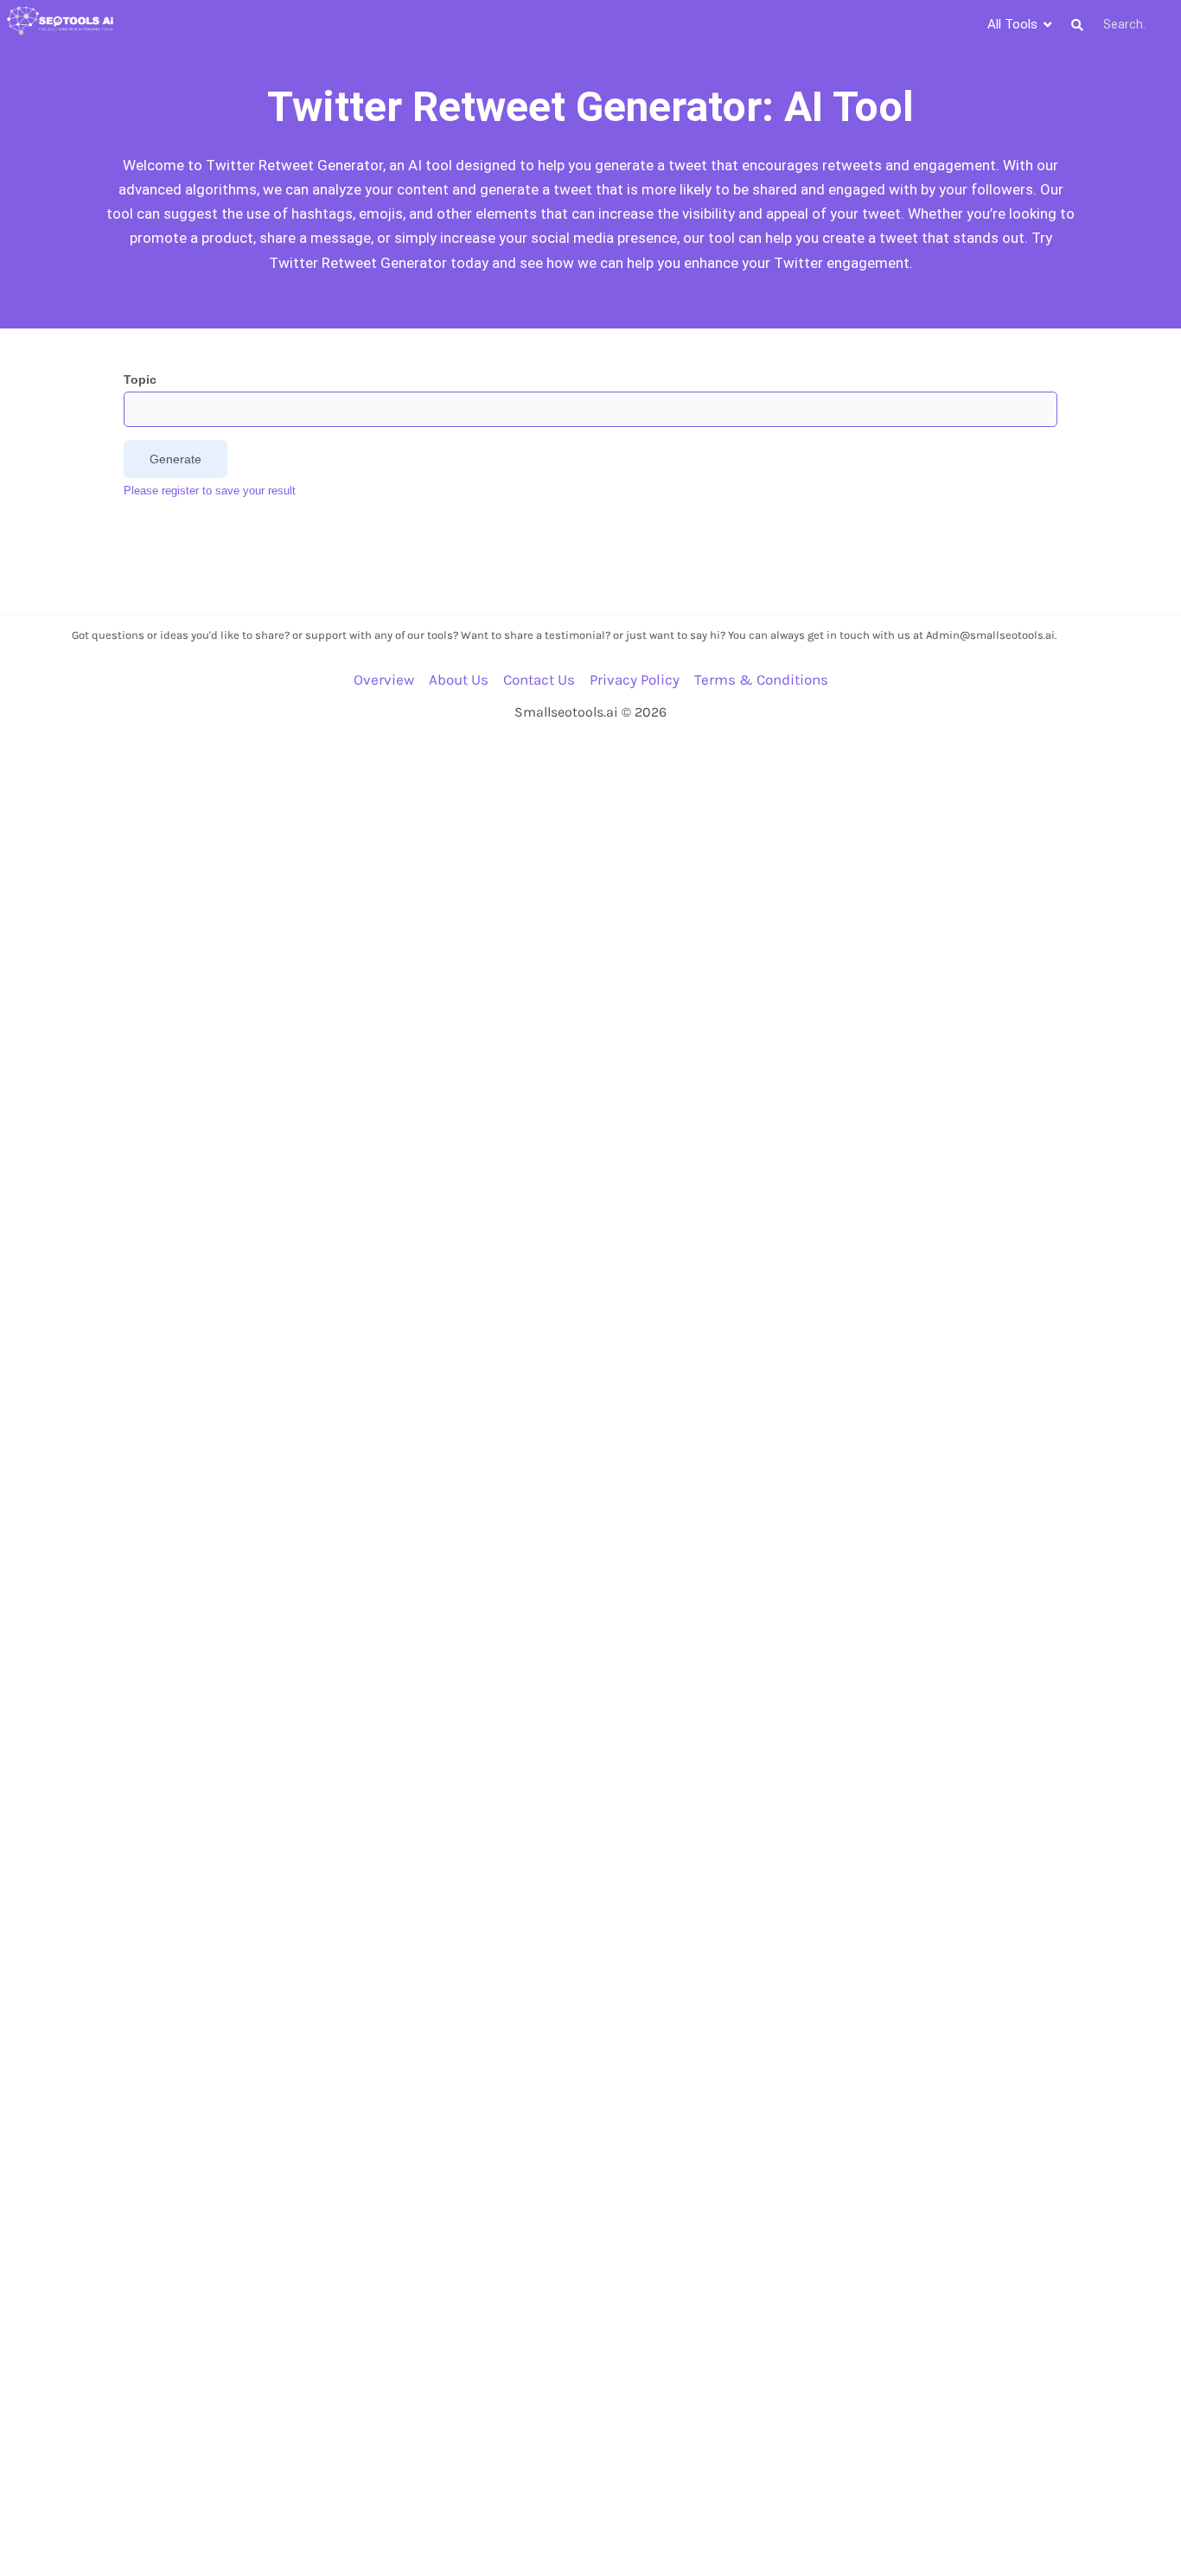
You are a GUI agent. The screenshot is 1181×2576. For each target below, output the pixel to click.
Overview (384, 679)
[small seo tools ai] (61, 21)
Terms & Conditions (761, 679)
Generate (176, 459)
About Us (459, 679)
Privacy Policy (635, 679)
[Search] (1077, 25)
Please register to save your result (210, 491)
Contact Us (539, 679)
